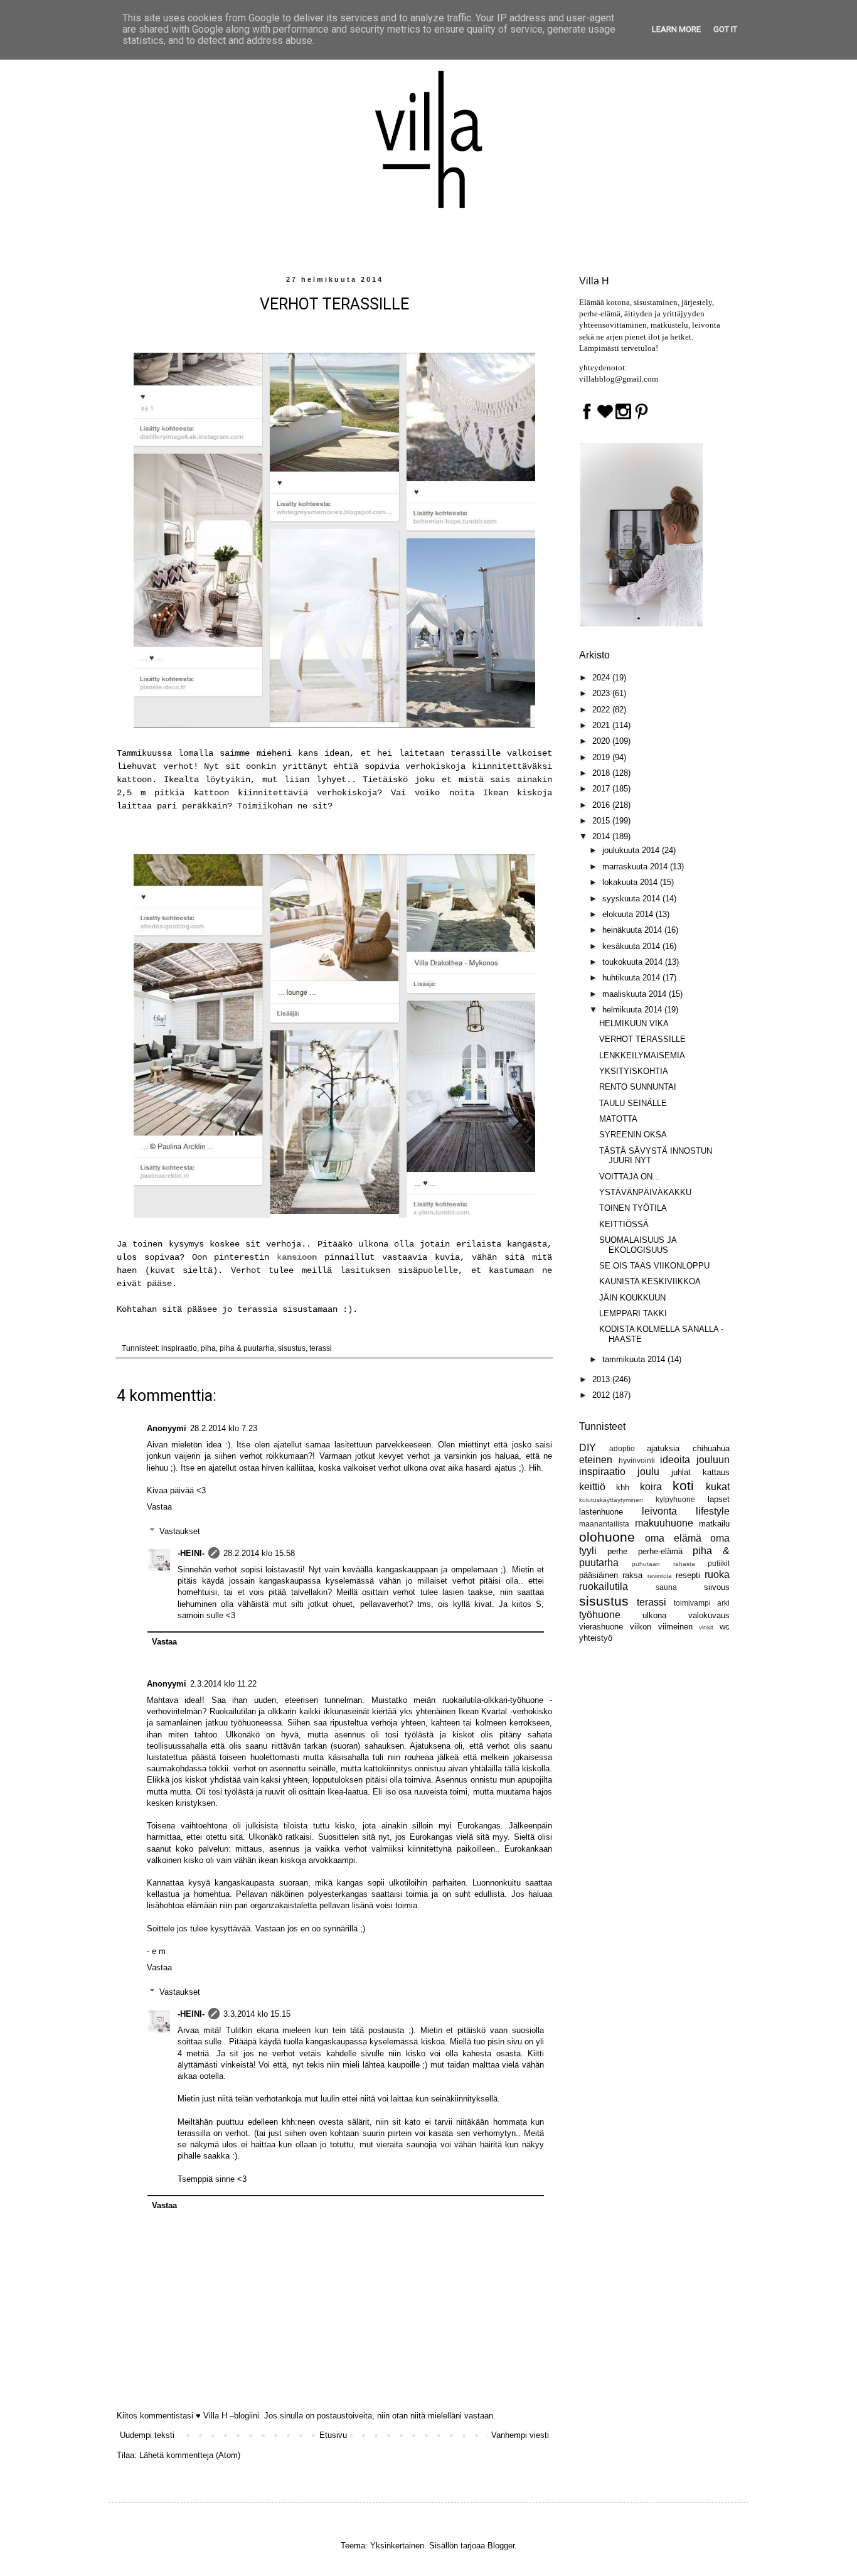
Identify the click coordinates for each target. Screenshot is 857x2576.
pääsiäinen (599, 1575)
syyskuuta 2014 (632, 899)
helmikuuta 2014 (633, 1010)
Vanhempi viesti (520, 2435)
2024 (602, 678)
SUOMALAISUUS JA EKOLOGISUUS (638, 1245)
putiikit (719, 1563)
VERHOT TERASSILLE (642, 1039)
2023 (602, 693)
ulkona (654, 1615)
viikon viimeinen (661, 1627)
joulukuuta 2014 (632, 850)
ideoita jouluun (695, 1460)
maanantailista (604, 1524)
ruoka (717, 1575)
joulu (648, 1472)
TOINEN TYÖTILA (633, 1208)
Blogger (501, 2546)
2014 (602, 836)
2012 (602, 1395)
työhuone (600, 1615)
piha (208, 1348)
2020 (602, 741)
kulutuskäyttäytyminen (611, 1500)
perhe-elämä (660, 1551)
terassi (321, 1348)
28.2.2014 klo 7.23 (224, 1428)
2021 (602, 725)
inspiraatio (179, 1348)
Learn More (676, 29)
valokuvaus (709, 1615)
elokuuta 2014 (629, 914)
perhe (617, 1551)
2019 (602, 757)
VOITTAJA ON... (630, 1177)
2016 (602, 805)
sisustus (292, 1348)
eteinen (596, 1460)
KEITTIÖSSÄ (624, 1224)
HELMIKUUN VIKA (634, 1023)
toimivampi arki (702, 1603)
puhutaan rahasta (663, 1564)
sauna (666, 1587)
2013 (602, 1379)
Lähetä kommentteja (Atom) (190, 2455)
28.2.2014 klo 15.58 (259, 1553)
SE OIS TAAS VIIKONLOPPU (654, 1266)
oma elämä (673, 1538)
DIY (588, 1448)
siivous (717, 1587)
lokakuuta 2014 (631, 882)
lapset (719, 1499)
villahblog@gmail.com (619, 379)
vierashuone (601, 1627)
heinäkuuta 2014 (633, 930)
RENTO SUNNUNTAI (638, 1087)
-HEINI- (191, 1553)
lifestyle (713, 1511)
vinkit (706, 1627)
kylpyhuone (675, 1499)
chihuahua (711, 1448)
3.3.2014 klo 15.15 (257, 2014)
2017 (602, 789)
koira (651, 1487)
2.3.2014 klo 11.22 (223, 1684)
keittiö (592, 1487)
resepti (688, 1575)
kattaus (716, 1472)
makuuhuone (664, 1523)
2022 (602, 710)
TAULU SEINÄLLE (633, 1103)
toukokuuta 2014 (634, 962)
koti (683, 1485)
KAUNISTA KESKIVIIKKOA (650, 1281)
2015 (602, 821)
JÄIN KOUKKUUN (632, 1298)
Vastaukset (180, 1531)
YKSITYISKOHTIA (634, 1071)
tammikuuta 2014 (635, 1359)
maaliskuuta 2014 (636, 994)
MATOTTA (618, 1119)
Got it (725, 29)
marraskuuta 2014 (636, 867)
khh (623, 1487)
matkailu (714, 1524)
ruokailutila (604, 1586)
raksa (632, 1575)
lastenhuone (601, 1512)
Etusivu (333, 2435)
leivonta (659, 1511)
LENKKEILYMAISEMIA (642, 1055)
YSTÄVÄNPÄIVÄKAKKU (645, 1192)
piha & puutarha (247, 1348)
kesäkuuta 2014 (632, 946)
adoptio (622, 1448)
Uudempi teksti (147, 2435)
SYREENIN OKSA (633, 1135)
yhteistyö (596, 1638)
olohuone (607, 1537)
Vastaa (159, 1507)
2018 (602, 773)
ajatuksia (663, 1448)
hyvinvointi (637, 1460)
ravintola (660, 1576)
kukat (718, 1487)
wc (725, 1627)
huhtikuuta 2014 (632, 978)
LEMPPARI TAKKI (633, 1313)
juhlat (681, 1472)
